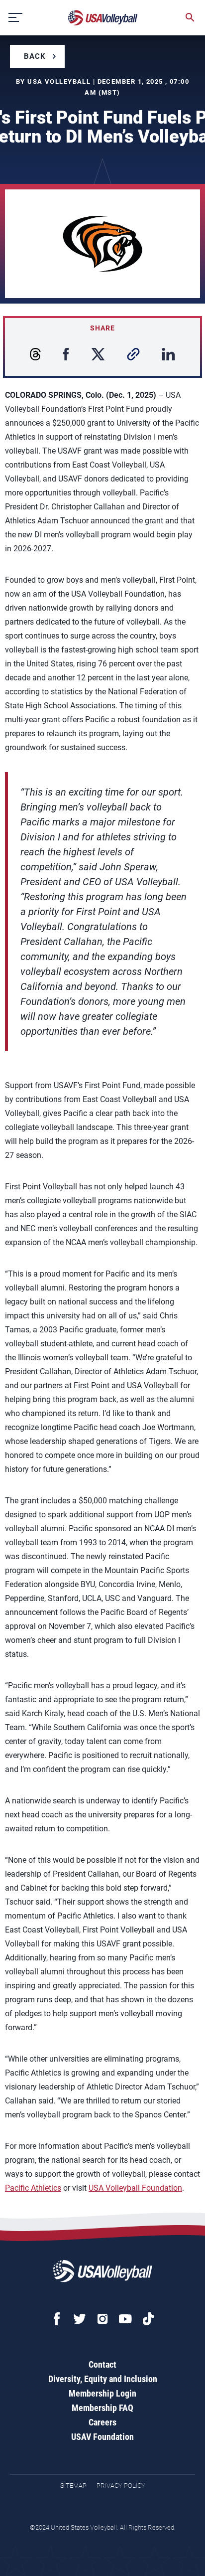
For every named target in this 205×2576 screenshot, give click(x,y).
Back (35, 56)
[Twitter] (80, 2319)
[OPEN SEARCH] (190, 17)
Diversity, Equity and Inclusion (103, 2379)
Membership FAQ (102, 2408)
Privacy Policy (121, 2486)
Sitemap (73, 2486)
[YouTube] (125, 2319)
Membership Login (102, 2393)
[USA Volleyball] (103, 18)
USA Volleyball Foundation (135, 2188)
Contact (102, 2364)
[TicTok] (148, 2319)
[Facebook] (57, 2319)
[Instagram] (102, 2319)
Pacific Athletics (33, 2188)
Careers (102, 2422)
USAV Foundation (102, 2437)
